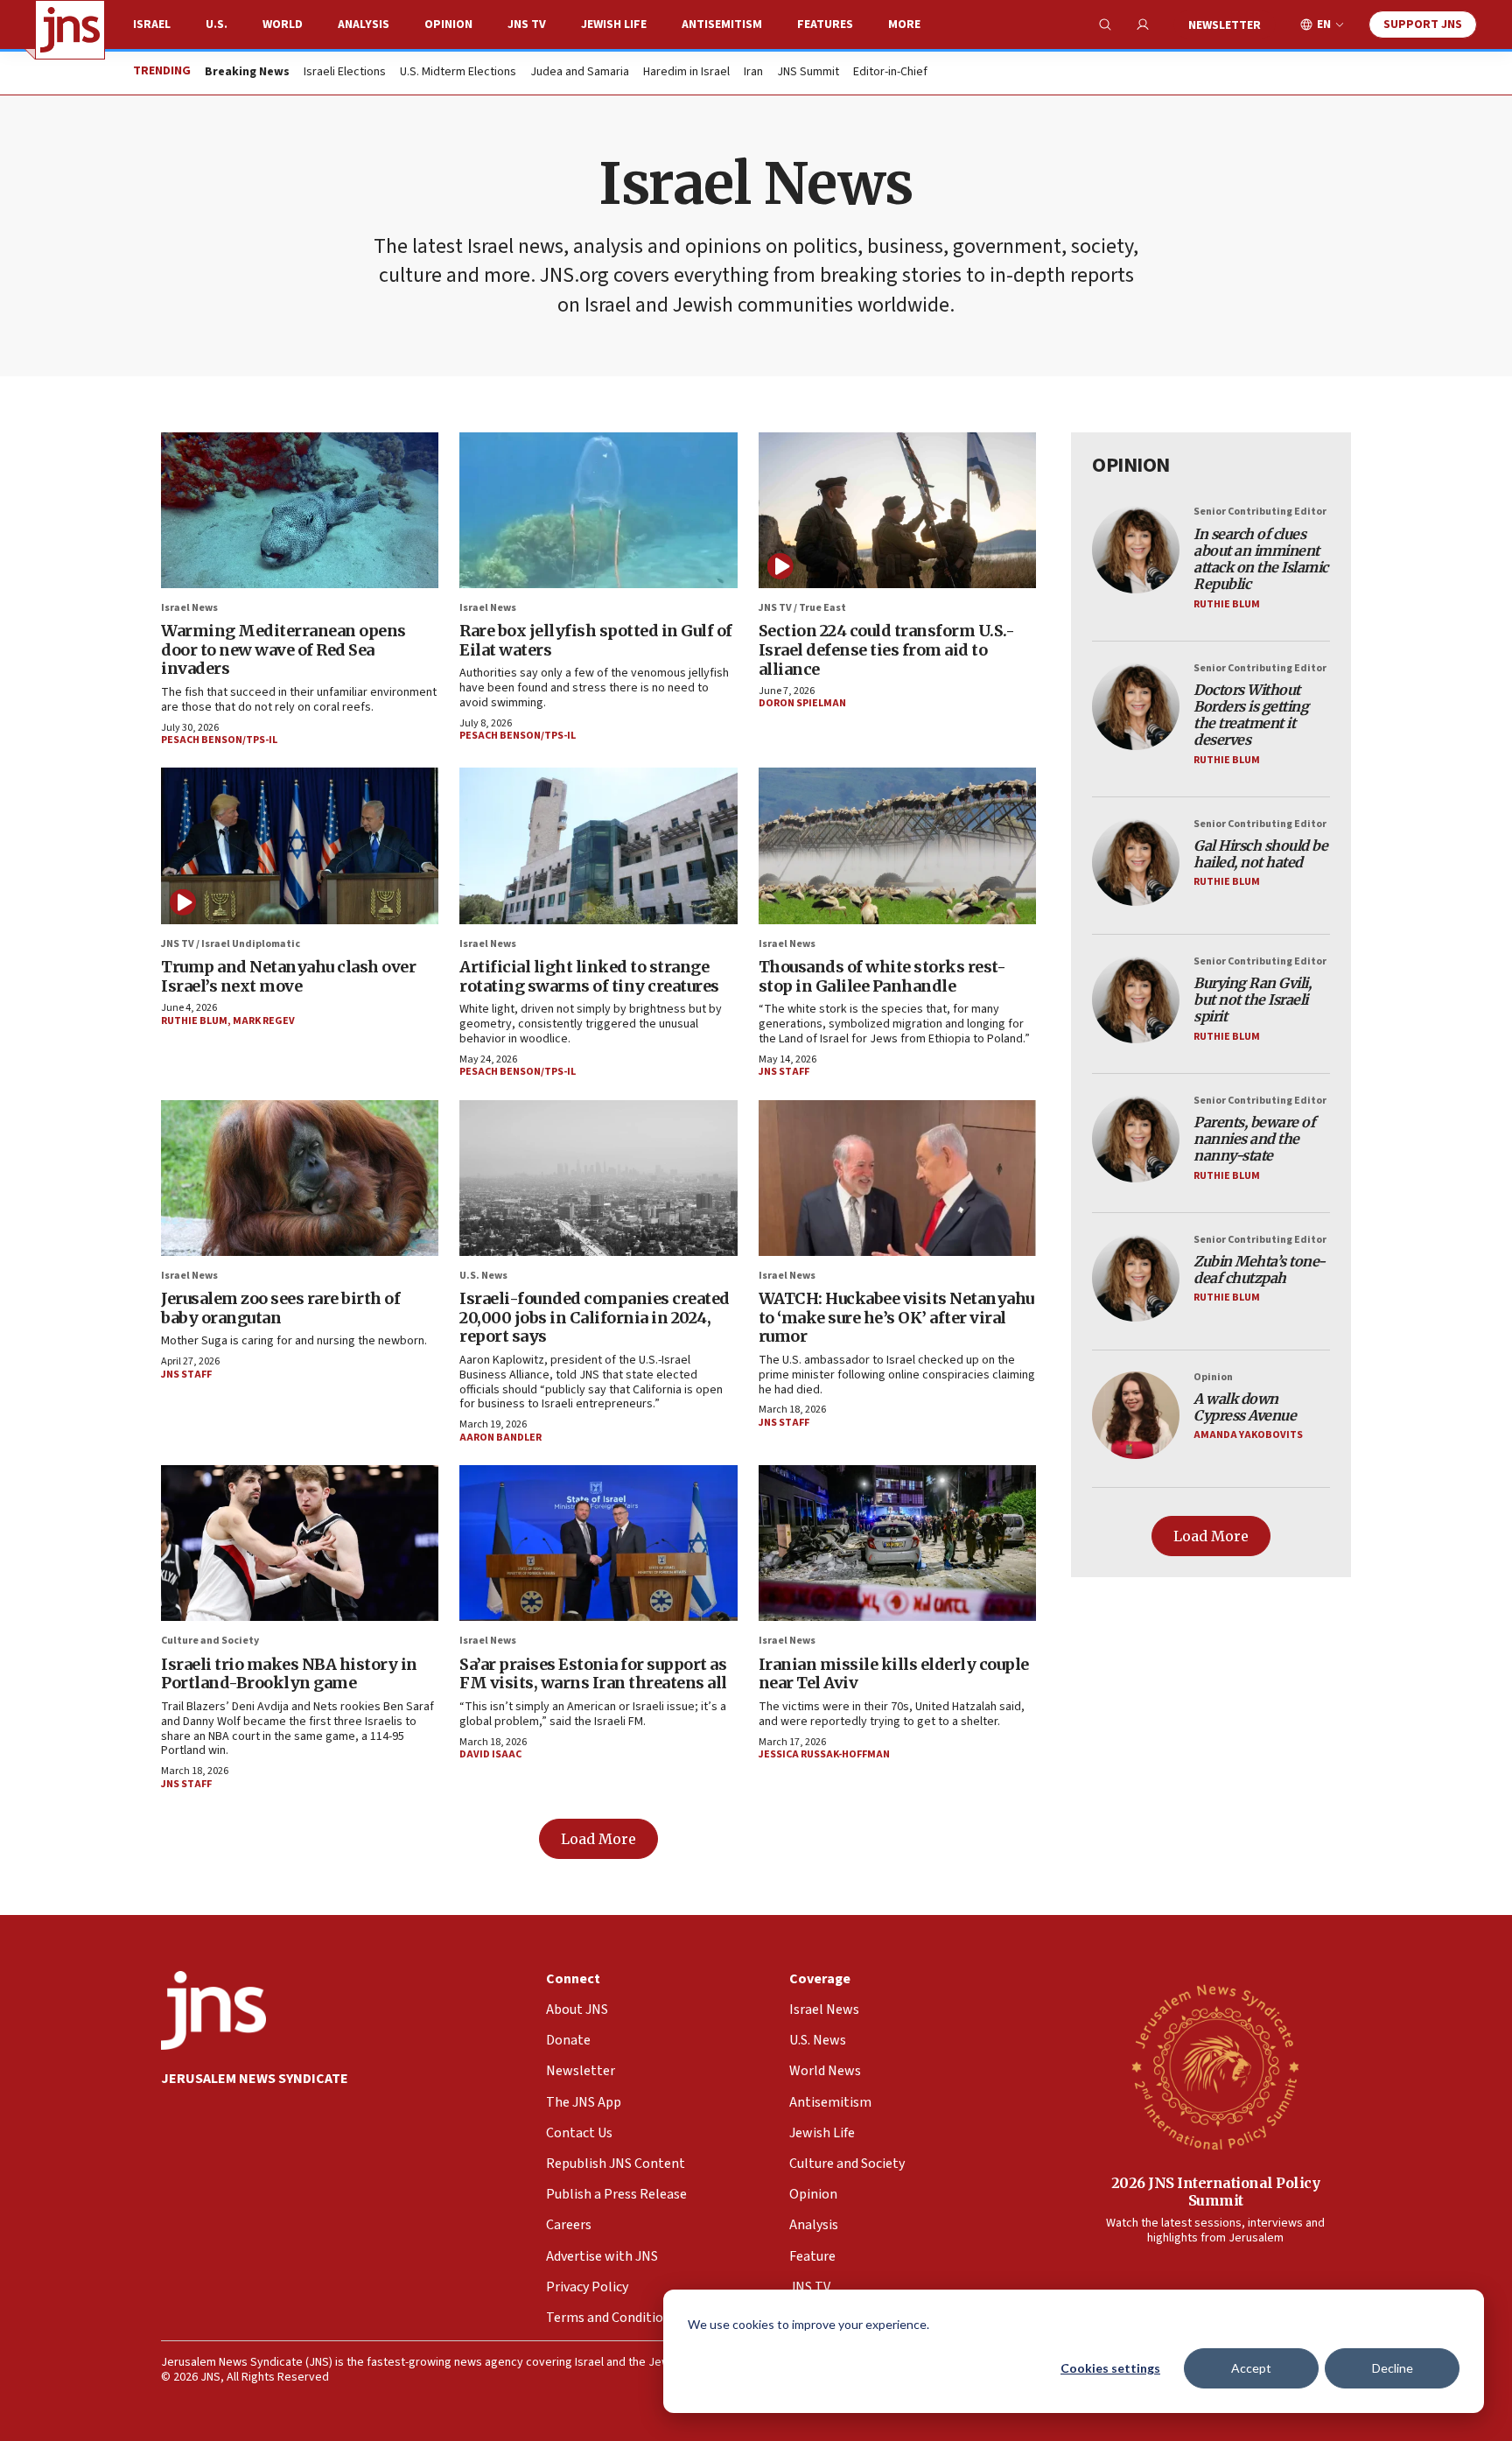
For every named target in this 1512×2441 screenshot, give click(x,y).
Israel (152, 25)
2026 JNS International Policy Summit (1216, 2191)
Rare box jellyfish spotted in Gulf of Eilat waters (596, 640)
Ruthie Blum (194, 1021)
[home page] (70, 30)
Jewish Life (614, 25)
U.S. (217, 25)
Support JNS (1423, 25)
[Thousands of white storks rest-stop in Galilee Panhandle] (897, 845)
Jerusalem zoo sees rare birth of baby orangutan (280, 1308)
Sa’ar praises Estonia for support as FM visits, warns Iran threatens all (593, 1674)
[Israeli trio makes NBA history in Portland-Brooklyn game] (300, 1543)
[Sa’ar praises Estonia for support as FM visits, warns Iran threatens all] (598, 1543)
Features (825, 25)
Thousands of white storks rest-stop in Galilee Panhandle (882, 976)
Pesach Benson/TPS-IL (219, 740)
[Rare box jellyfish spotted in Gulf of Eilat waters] (598, 510)
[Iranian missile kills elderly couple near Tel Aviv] (897, 1543)
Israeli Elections (345, 73)
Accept (1251, 2368)
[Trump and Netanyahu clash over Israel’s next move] (300, 845)
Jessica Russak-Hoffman (824, 1754)
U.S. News (483, 1276)
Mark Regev (264, 1021)
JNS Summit (808, 73)
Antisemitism (722, 25)
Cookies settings (1110, 2368)
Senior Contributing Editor (1260, 512)
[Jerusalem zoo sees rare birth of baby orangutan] (300, 1178)
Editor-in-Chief (890, 73)
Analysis (364, 25)
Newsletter (1225, 25)
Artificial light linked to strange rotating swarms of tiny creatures (589, 976)
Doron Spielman (802, 703)
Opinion (448, 25)
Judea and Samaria (580, 73)
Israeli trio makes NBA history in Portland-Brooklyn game (289, 1674)
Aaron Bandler (500, 1438)
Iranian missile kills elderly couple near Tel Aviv (894, 1674)
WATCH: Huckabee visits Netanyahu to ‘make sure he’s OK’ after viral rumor (896, 1317)
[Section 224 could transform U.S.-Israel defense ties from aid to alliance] (897, 510)
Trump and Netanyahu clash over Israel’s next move (288, 976)
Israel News (189, 608)
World (283, 25)
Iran (753, 73)
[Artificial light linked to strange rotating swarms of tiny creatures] (598, 845)
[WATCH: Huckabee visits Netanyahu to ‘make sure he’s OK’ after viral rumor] (897, 1178)
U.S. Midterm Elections (458, 73)
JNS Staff (784, 1072)
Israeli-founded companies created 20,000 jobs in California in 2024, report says (595, 1317)
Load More (598, 1839)
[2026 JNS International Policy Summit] (1215, 2066)
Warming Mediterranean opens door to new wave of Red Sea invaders (283, 649)
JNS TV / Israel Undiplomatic (231, 944)
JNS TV (527, 25)
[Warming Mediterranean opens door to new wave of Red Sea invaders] (300, 510)
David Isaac (490, 1754)
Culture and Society (210, 1641)
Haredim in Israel (686, 73)
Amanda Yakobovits (1248, 1435)
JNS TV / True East (802, 608)
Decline (1393, 2368)
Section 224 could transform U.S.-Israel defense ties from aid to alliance (887, 649)
